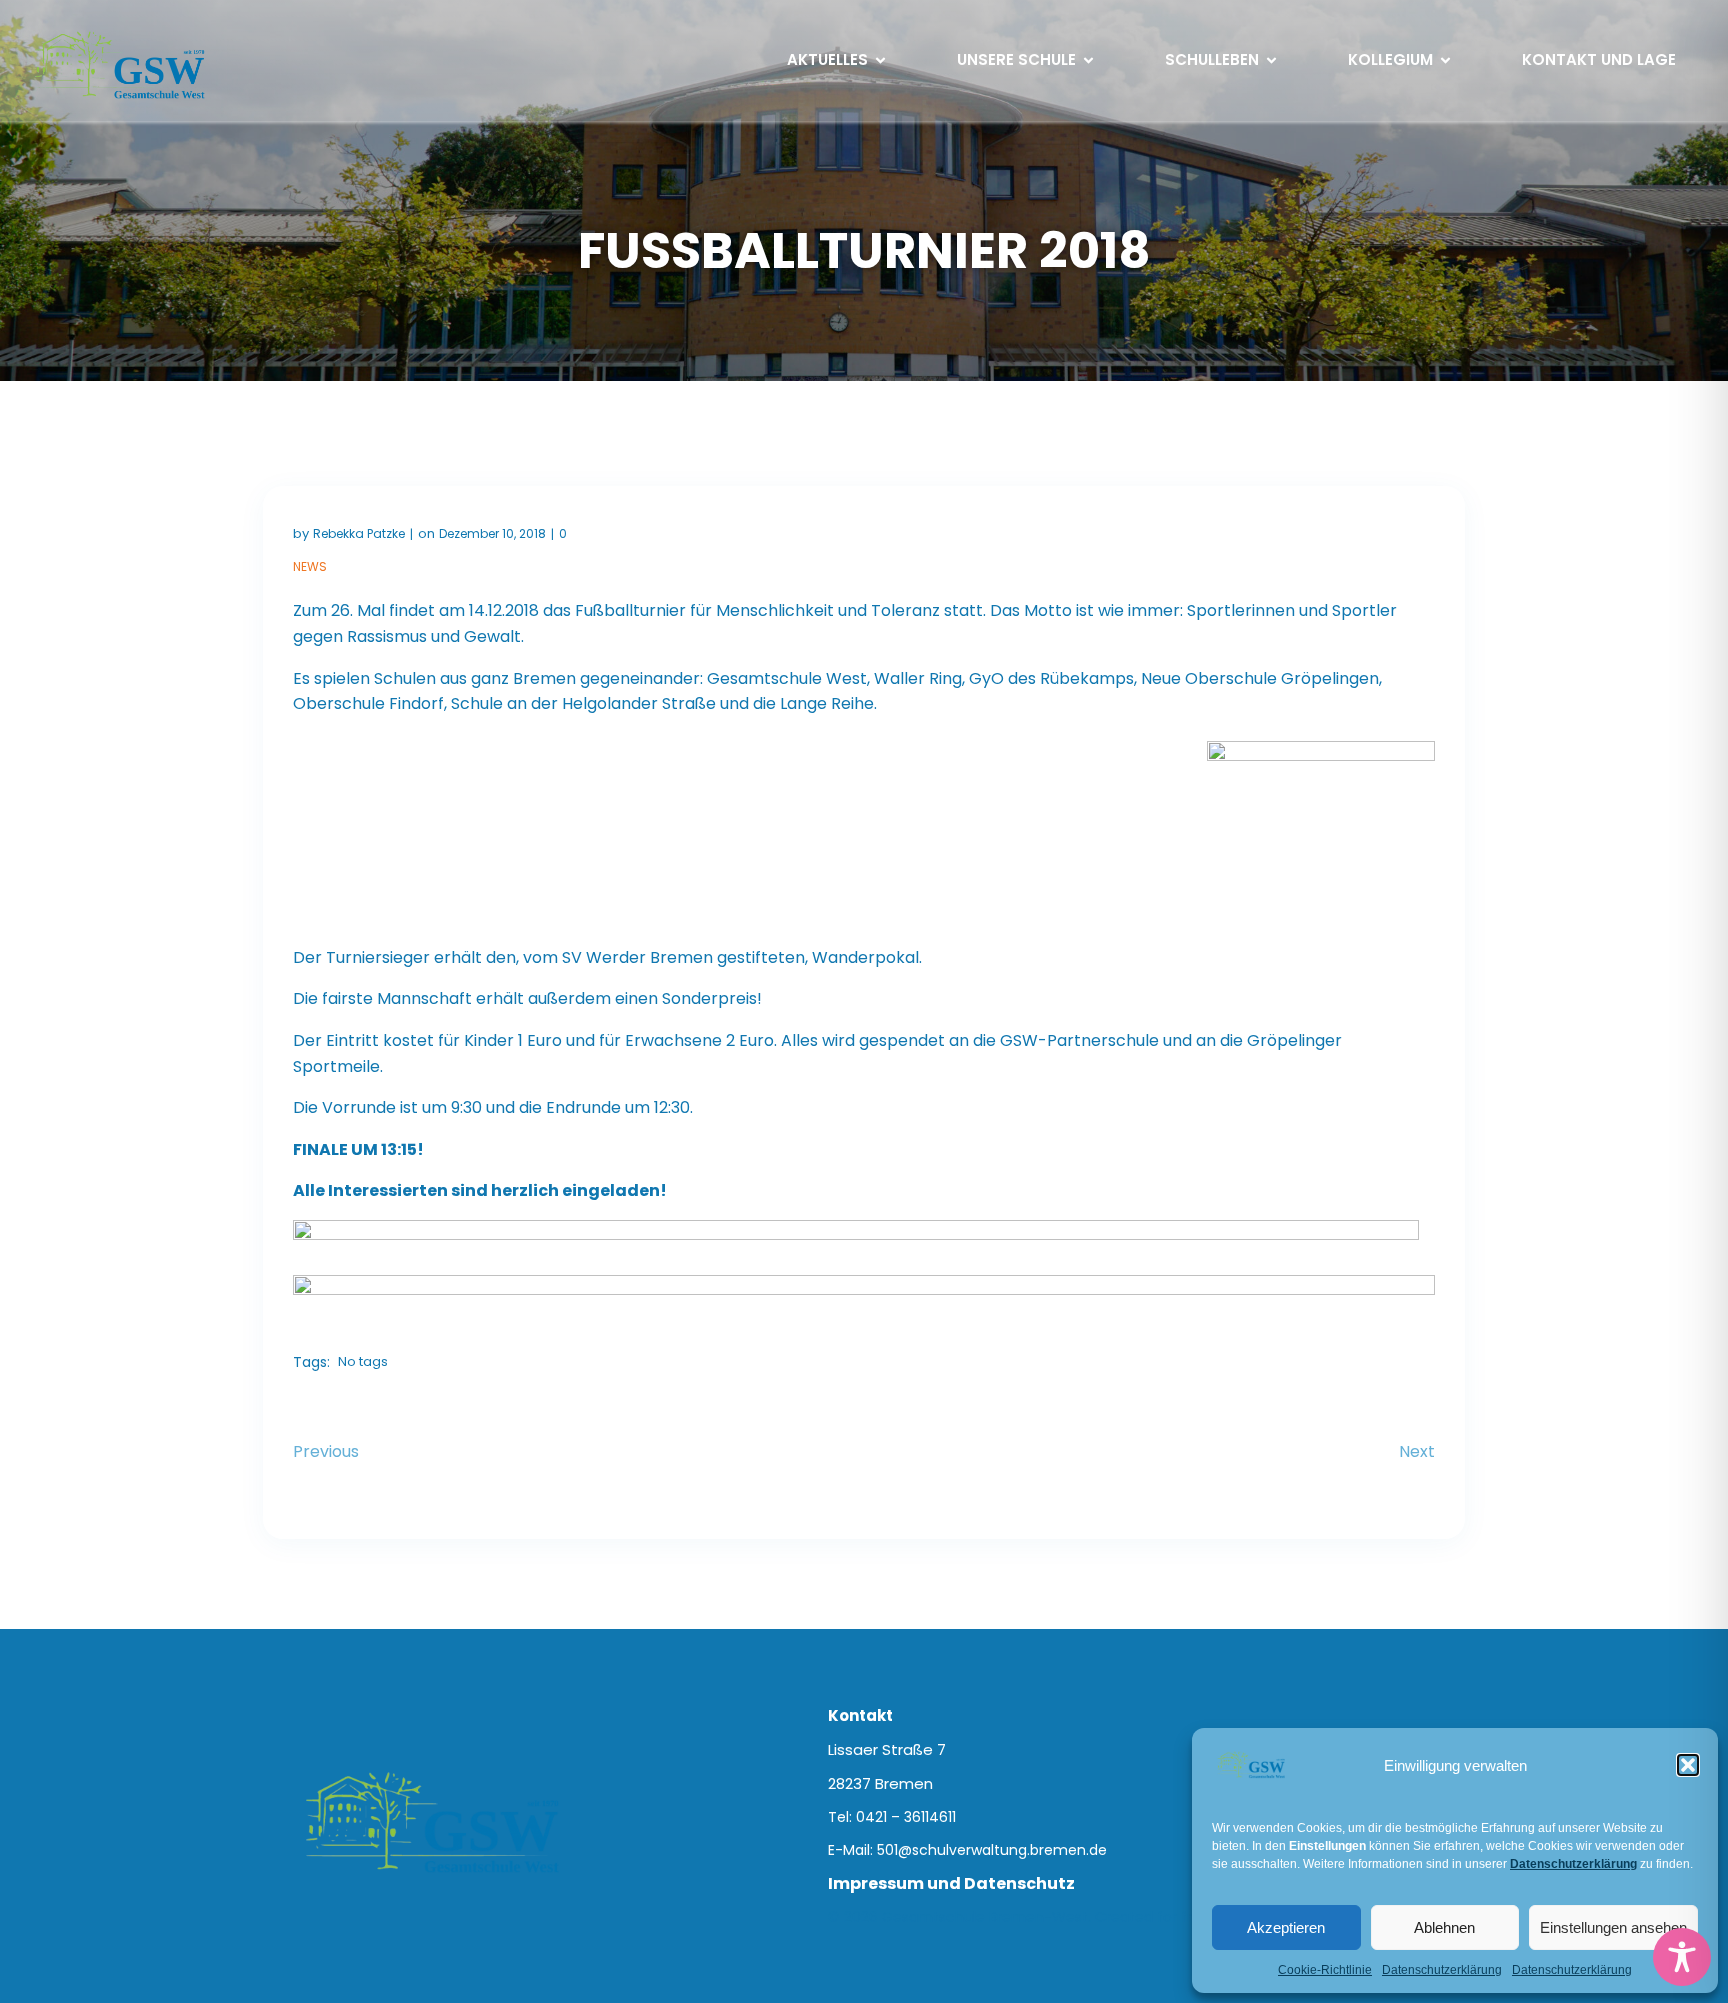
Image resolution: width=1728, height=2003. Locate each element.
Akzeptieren (1286, 1927)
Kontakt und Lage (1599, 59)
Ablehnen (1444, 1927)
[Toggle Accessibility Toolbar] (1682, 1957)
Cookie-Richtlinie (1325, 1970)
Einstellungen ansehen (1613, 1927)
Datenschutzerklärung (1442, 1970)
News (310, 566)
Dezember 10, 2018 (492, 533)
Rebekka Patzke (359, 533)
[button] (1688, 1765)
